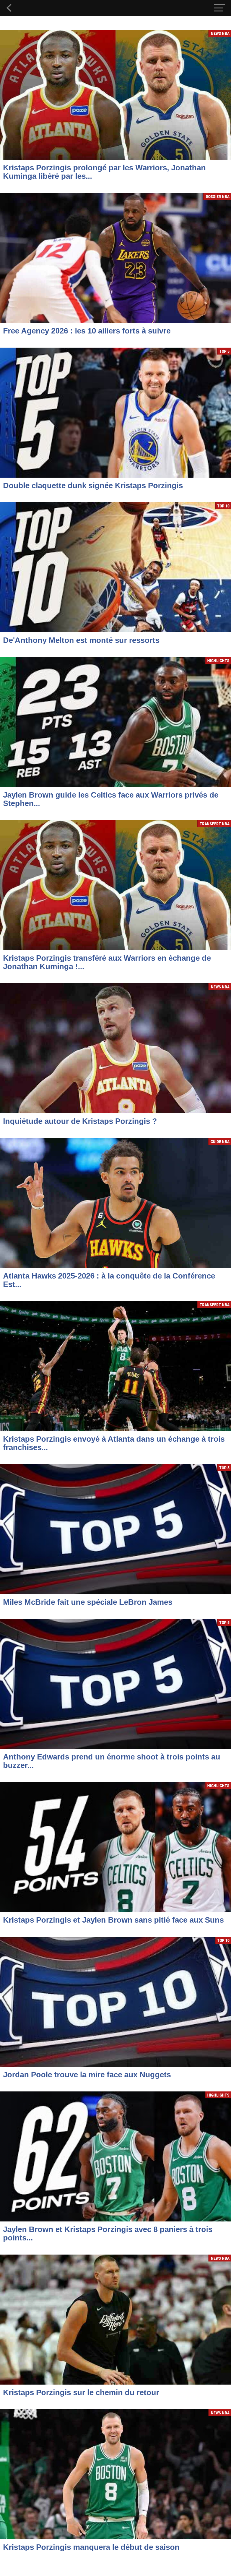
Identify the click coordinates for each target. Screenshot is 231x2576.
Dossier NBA (218, 196)
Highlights (218, 660)
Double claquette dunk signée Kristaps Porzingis (93, 485)
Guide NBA (220, 1141)
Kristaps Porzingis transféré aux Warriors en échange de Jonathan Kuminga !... (107, 962)
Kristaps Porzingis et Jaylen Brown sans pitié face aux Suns (113, 1920)
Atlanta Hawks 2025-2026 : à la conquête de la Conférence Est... (109, 1280)
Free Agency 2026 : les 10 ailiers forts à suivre (87, 331)
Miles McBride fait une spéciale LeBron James (88, 1602)
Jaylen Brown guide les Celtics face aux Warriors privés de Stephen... (111, 799)
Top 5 (224, 351)
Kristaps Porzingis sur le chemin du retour (81, 2392)
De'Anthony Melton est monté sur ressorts (81, 640)
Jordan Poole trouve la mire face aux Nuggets (87, 2075)
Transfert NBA (215, 824)
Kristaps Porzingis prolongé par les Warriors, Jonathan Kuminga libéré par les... (104, 172)
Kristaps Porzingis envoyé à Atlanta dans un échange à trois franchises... (114, 1443)
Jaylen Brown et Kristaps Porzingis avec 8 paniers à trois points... (108, 2233)
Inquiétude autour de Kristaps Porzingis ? (80, 1121)
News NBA (220, 33)
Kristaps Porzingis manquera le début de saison (91, 2547)
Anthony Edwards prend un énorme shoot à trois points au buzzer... (112, 1761)
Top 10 (223, 506)
